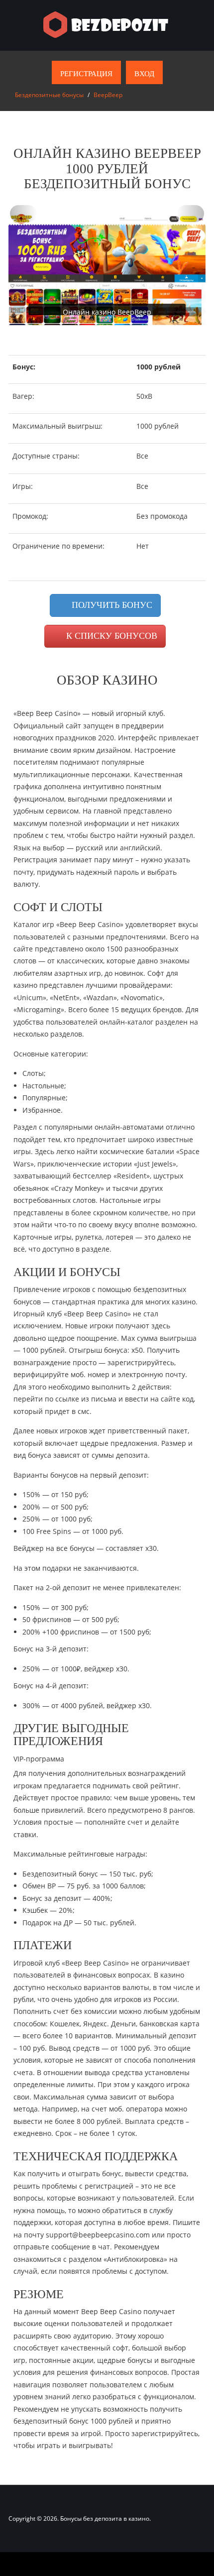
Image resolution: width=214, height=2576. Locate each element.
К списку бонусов (110, 636)
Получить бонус (111, 605)
